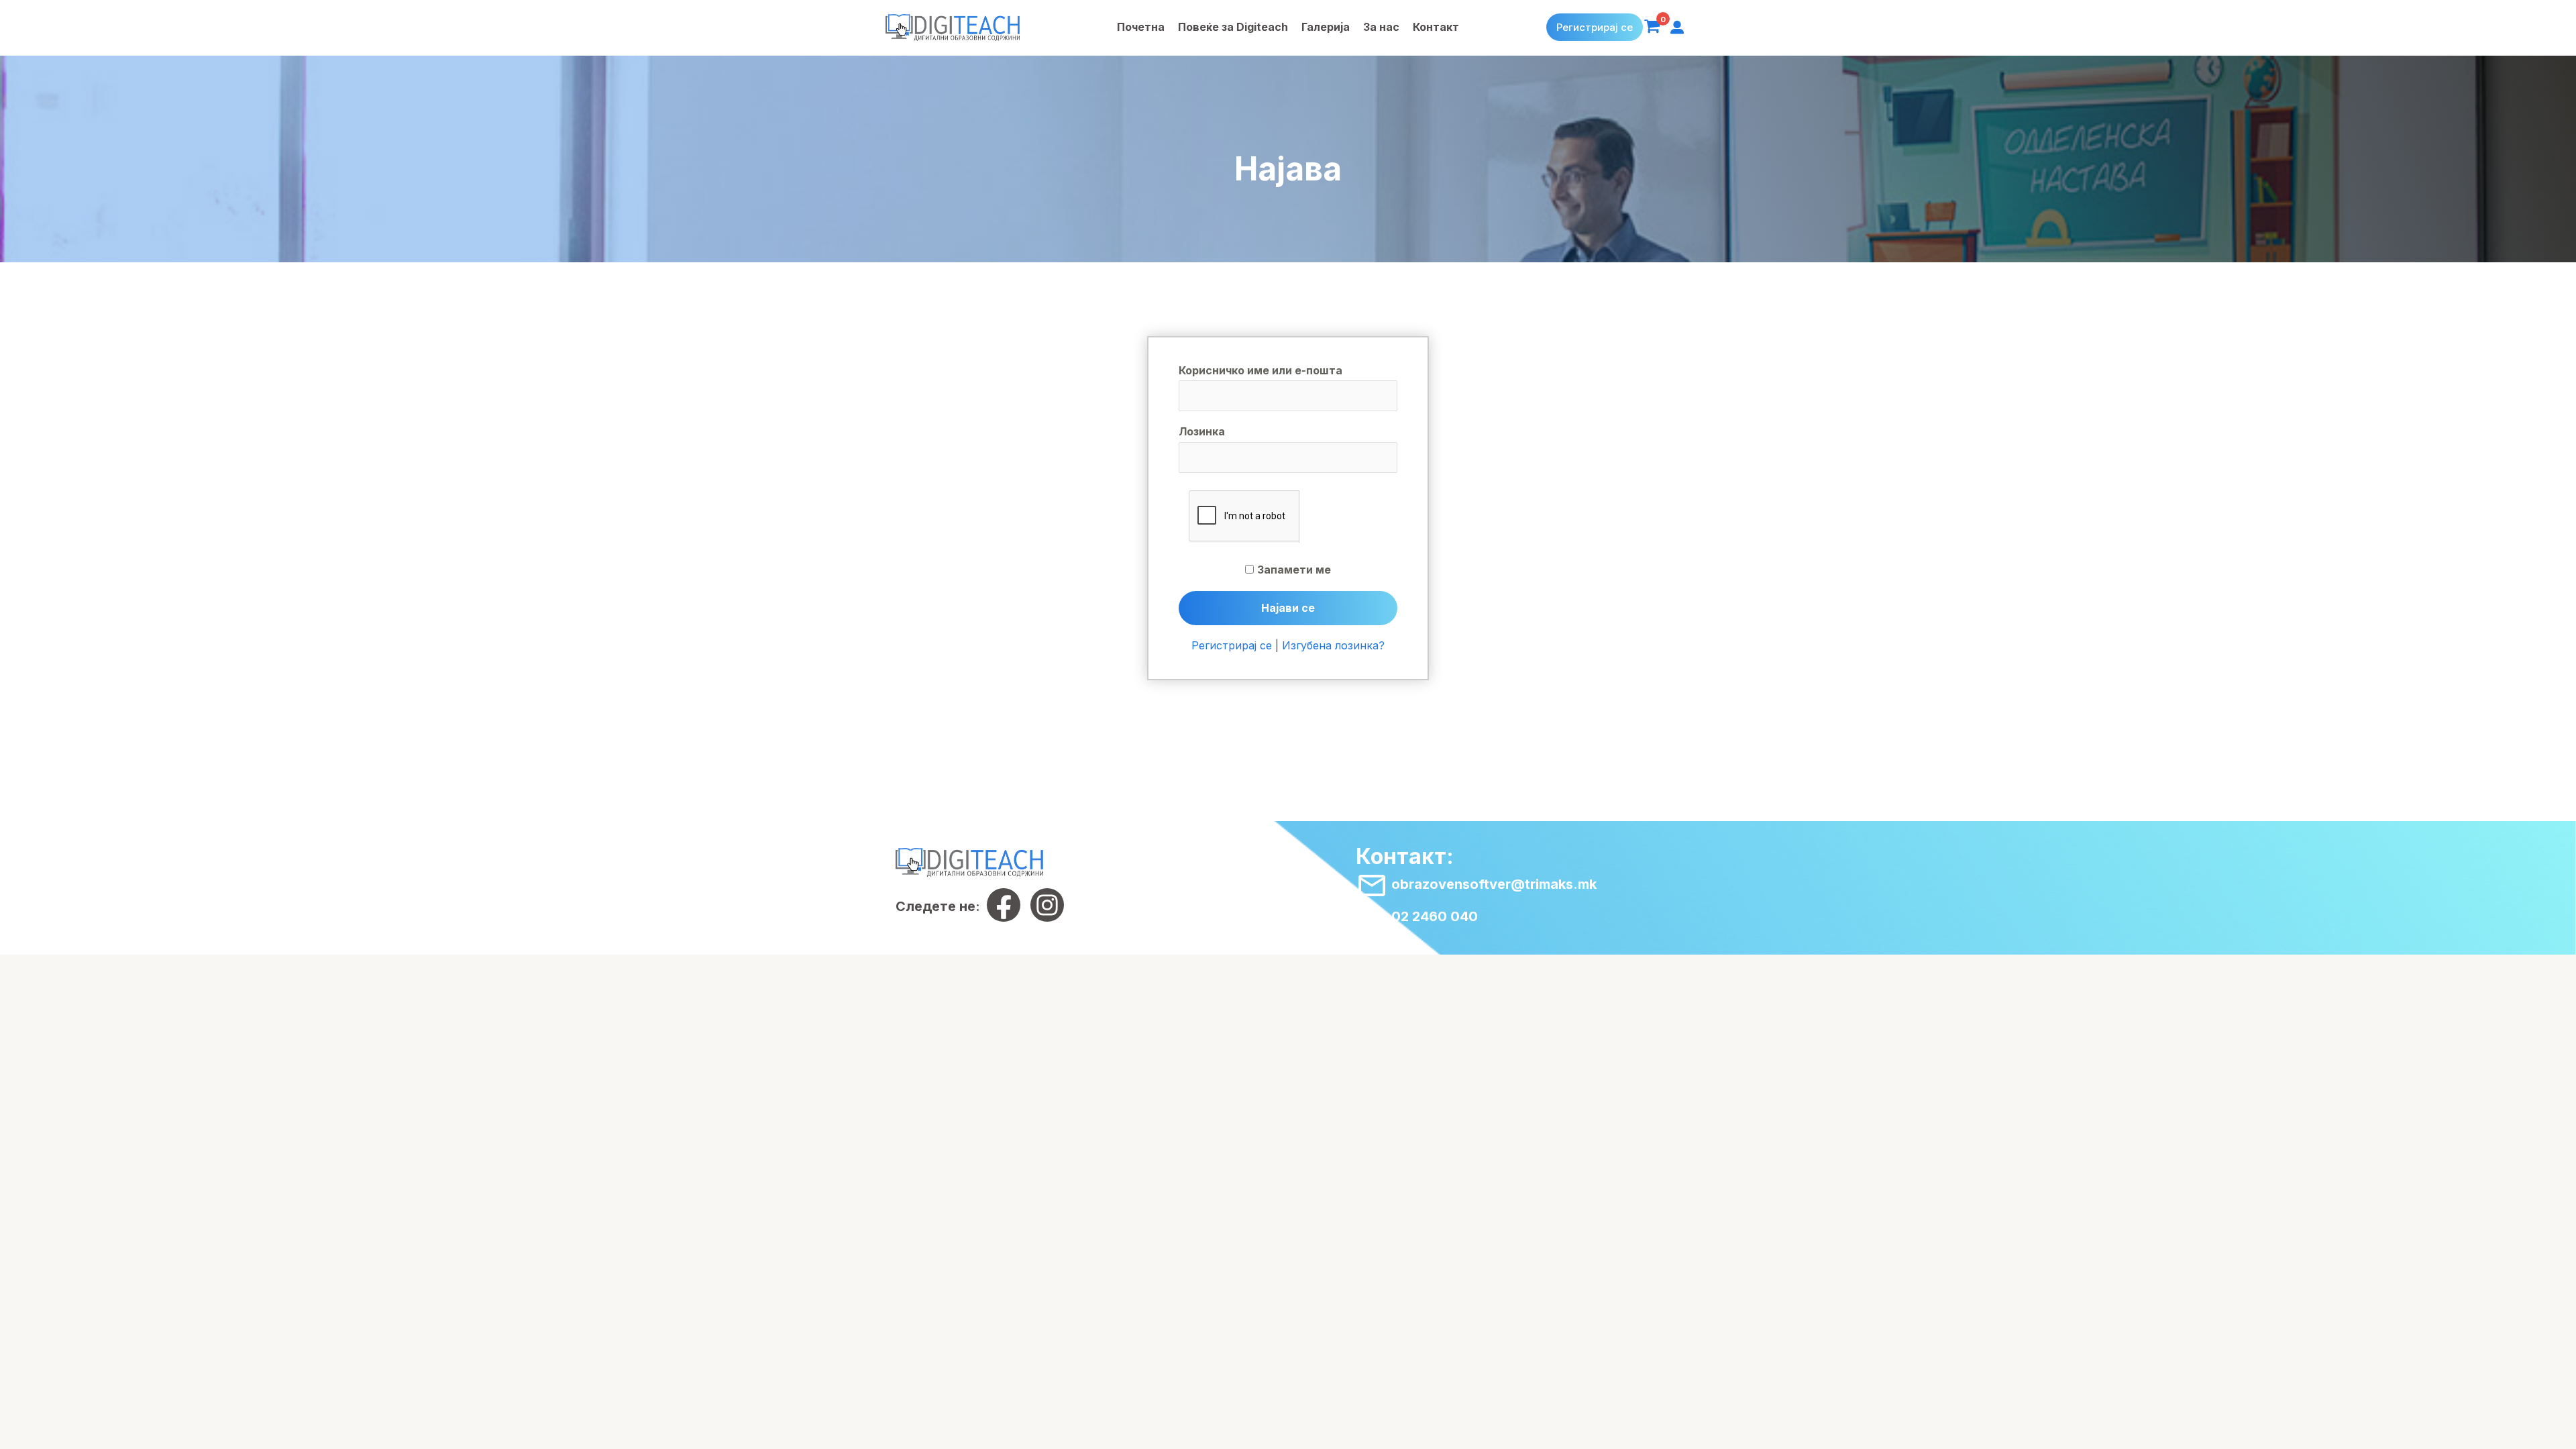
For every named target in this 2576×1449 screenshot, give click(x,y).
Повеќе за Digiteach (1233, 27)
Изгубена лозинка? (1333, 645)
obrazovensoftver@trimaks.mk (1492, 884)
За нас (1381, 27)
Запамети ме (1294, 570)
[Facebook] (1004, 905)
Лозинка (1202, 431)
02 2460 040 (1433, 916)
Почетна (1141, 27)
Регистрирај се (1595, 27)
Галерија (1326, 27)
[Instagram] (1047, 905)
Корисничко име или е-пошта (1260, 370)
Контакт (1436, 27)
